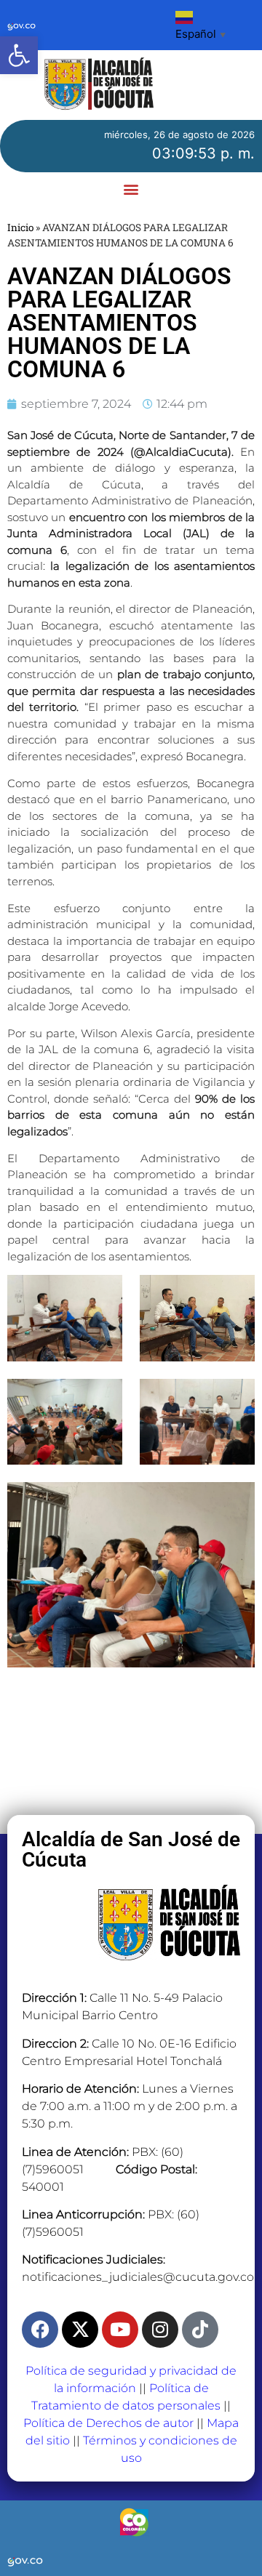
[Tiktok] (200, 2330)
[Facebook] (40, 2330)
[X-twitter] (80, 2330)
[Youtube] (120, 2330)
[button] (19, 55)
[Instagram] (160, 2330)
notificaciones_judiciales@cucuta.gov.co (138, 2277)
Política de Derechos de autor (108, 2423)
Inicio (20, 228)
